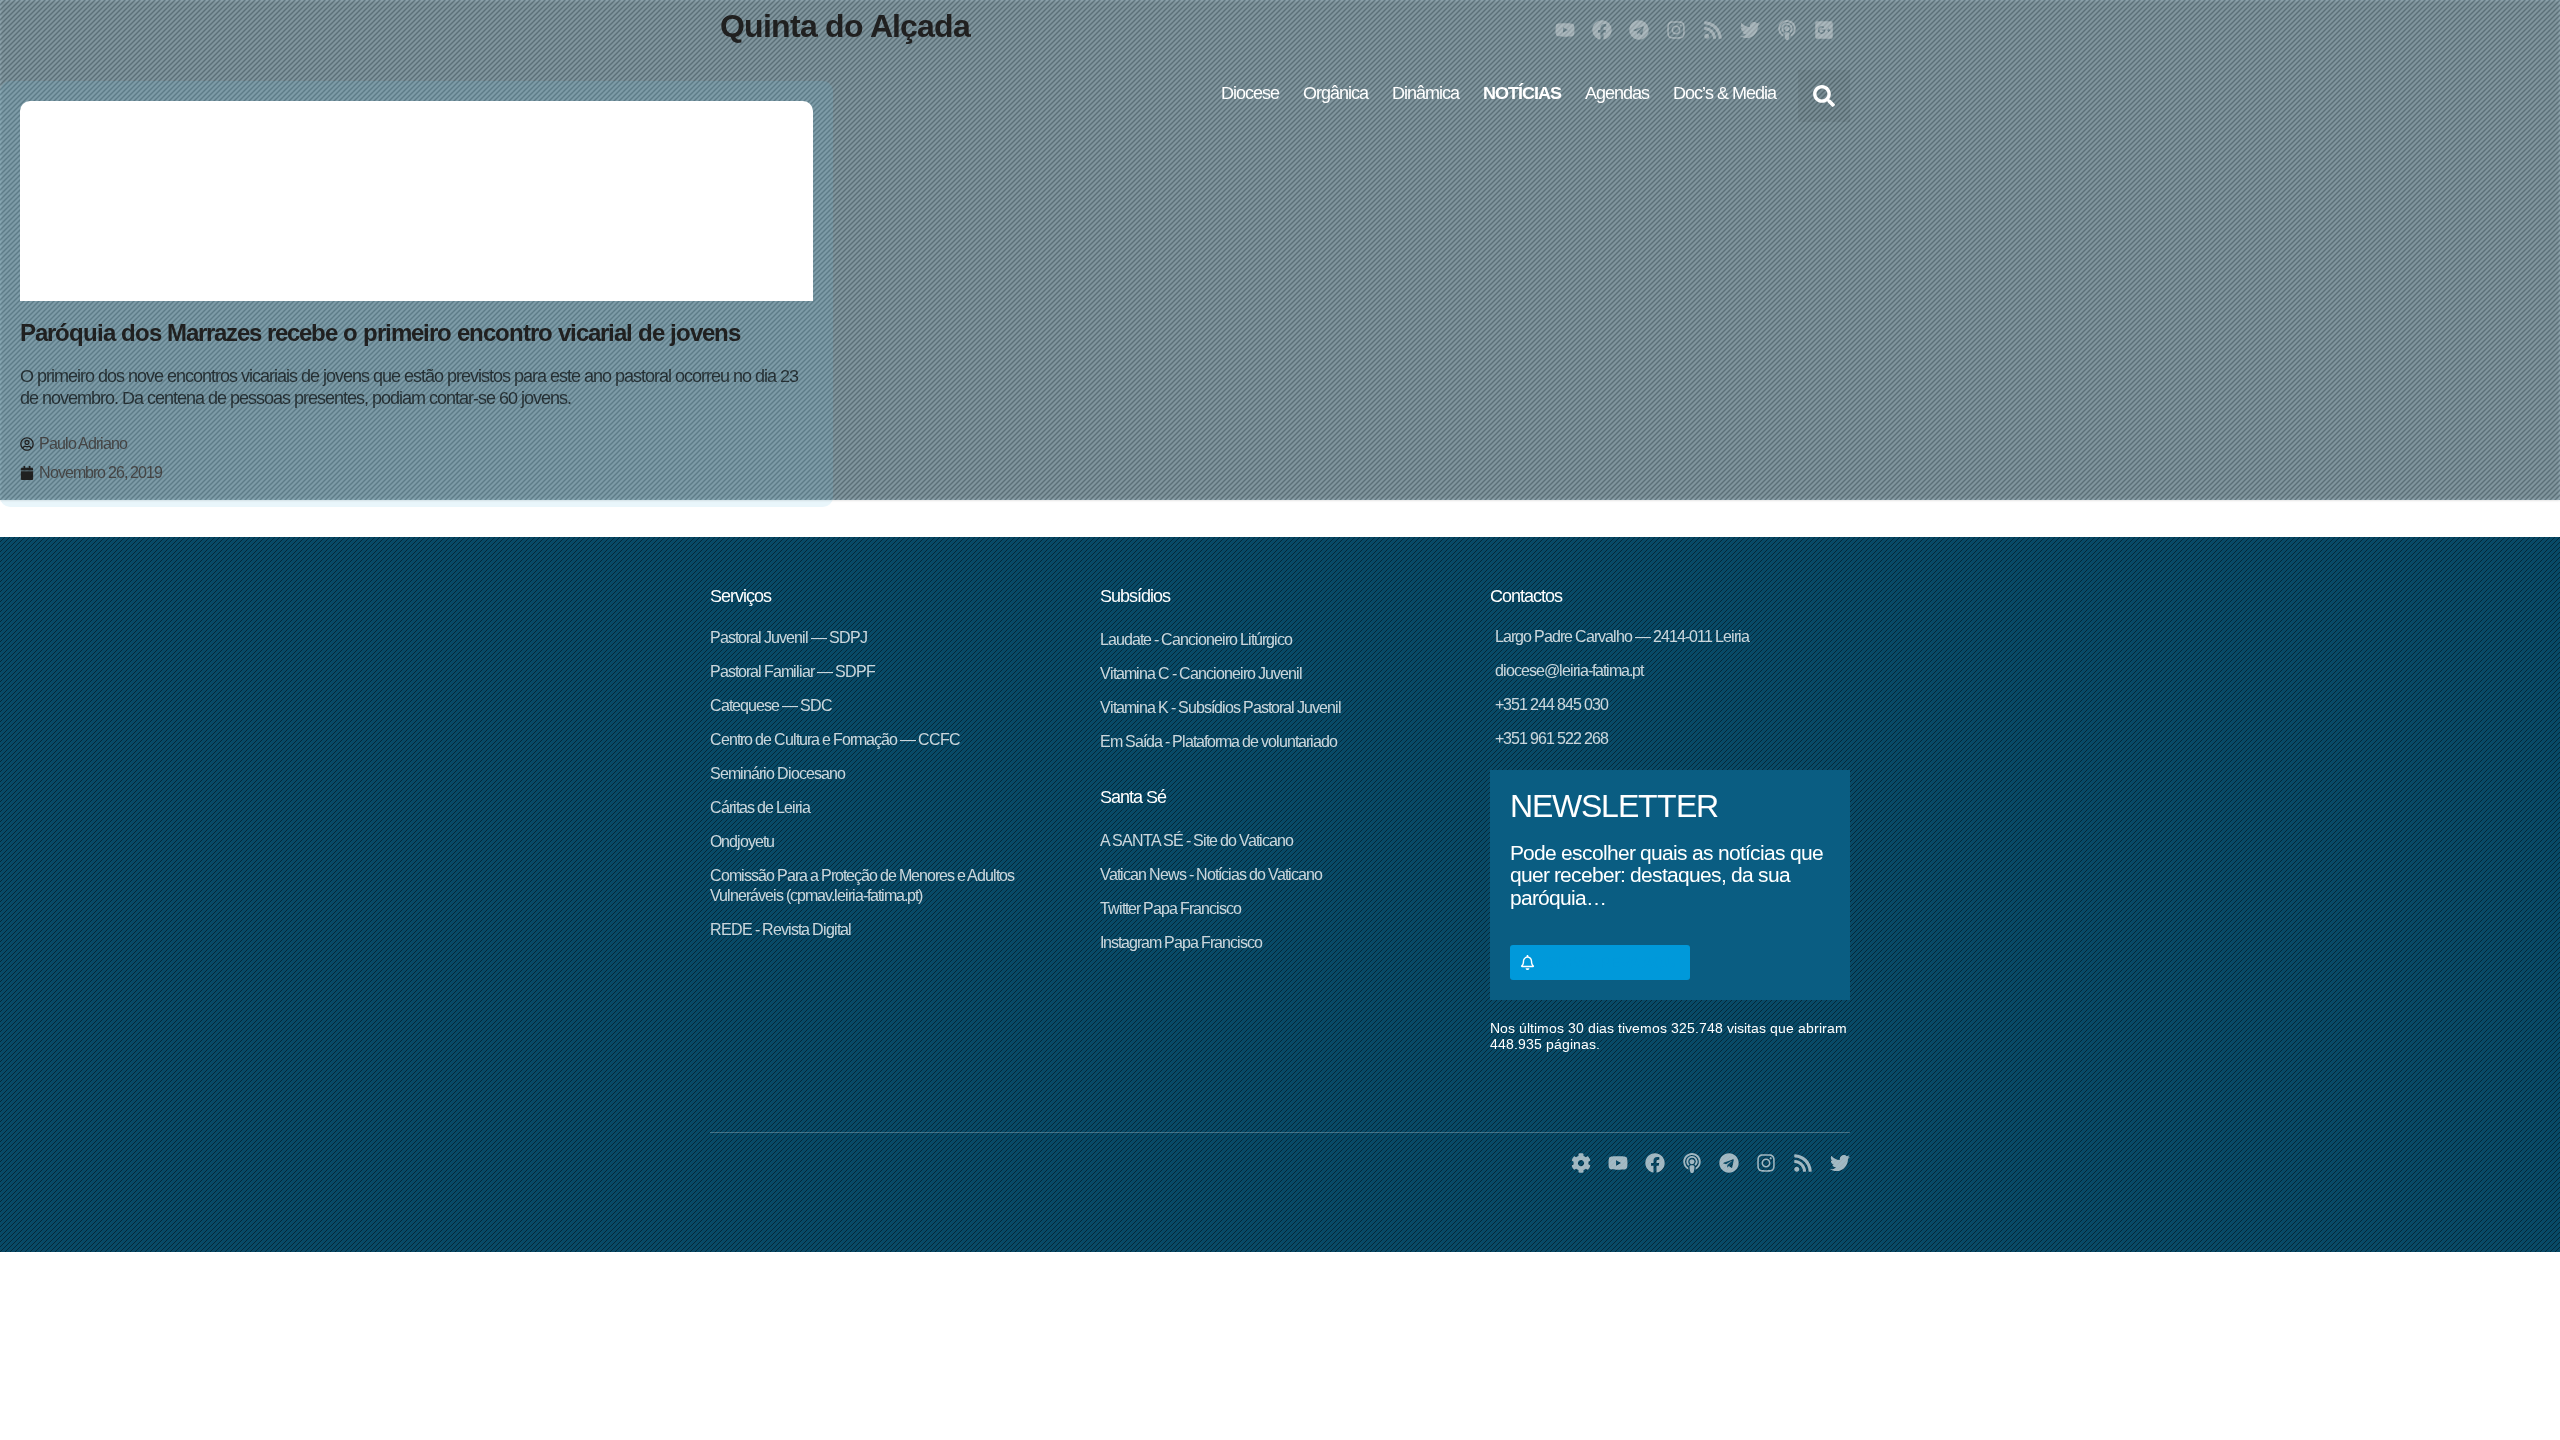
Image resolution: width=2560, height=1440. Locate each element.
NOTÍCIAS (1522, 93)
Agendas (1617, 93)
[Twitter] (1750, 30)
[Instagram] (1676, 30)
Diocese (1250, 93)
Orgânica (1335, 93)
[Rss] (1713, 30)
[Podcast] (1787, 30)
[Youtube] (1565, 30)
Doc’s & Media (1724, 93)
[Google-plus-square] (1824, 30)
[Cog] (1581, 1163)
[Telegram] (1639, 30)
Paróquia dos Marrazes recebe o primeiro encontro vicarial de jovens (380, 332)
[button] (1824, 96)
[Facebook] (1602, 30)
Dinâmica (1425, 93)
